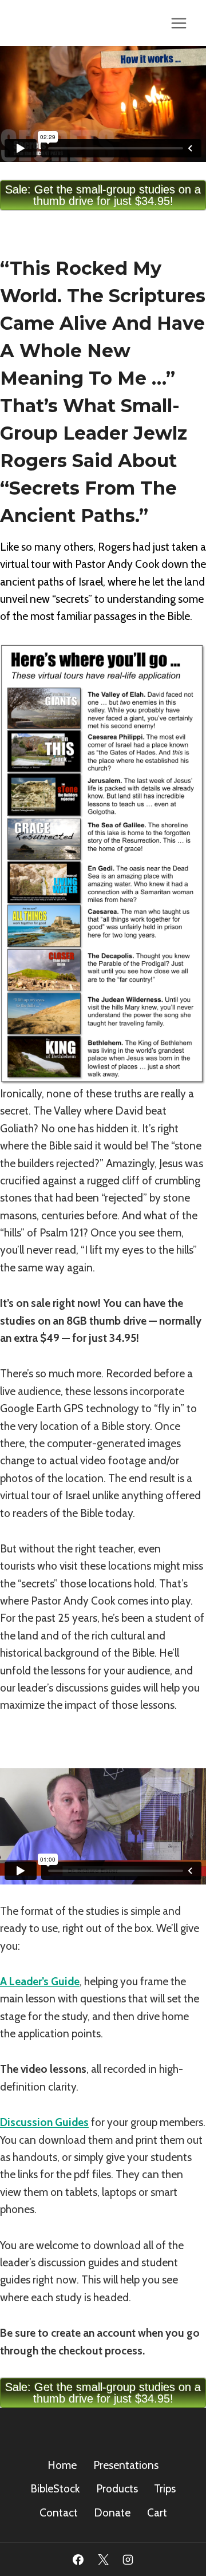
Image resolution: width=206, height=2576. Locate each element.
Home (62, 2465)
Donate (112, 2513)
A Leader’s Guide (40, 1982)
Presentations (126, 2465)
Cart (157, 2513)
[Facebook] (78, 2559)
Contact (59, 2513)
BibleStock (55, 2489)
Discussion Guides (44, 2122)
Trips (165, 2489)
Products (117, 2489)
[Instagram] (128, 2559)
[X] (103, 2559)
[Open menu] (179, 23)
